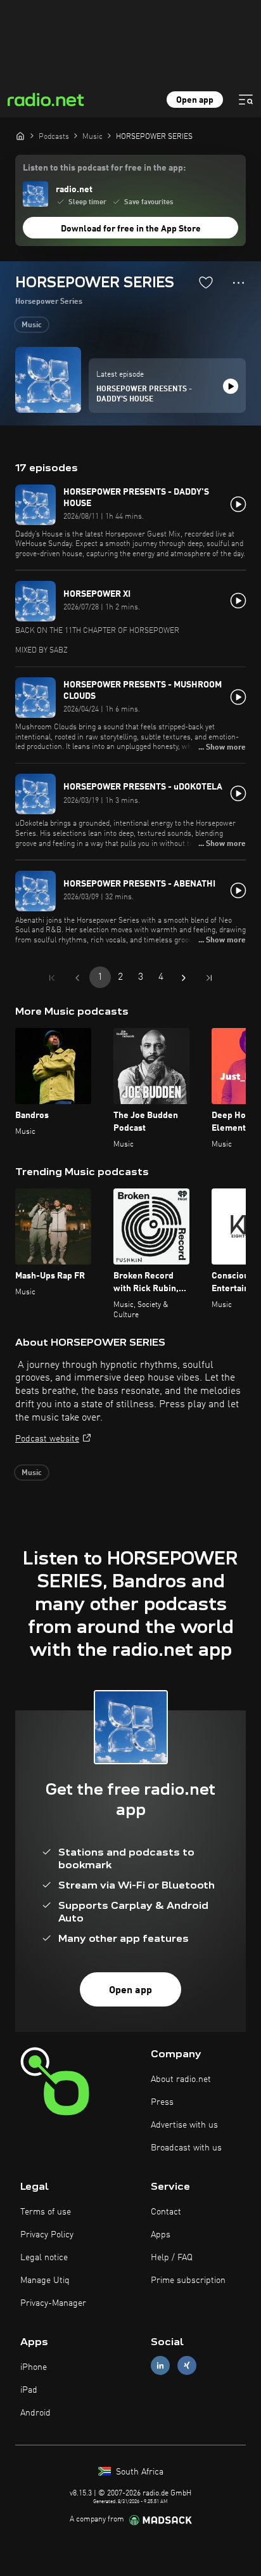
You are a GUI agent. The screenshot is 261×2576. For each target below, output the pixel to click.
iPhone (34, 2367)
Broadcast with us (186, 2148)
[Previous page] (77, 978)
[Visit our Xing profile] (187, 2365)
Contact (166, 2212)
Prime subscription (188, 2280)
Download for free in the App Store (131, 229)
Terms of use (46, 2212)
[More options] (239, 283)
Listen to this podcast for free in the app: (104, 168)
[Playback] (231, 386)
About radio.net (181, 2079)
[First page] (52, 978)
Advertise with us (184, 2125)
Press (162, 2102)
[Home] (20, 136)
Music (32, 325)
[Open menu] (246, 100)
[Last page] (209, 978)
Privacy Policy (47, 2235)
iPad (29, 2390)
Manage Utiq (45, 2280)
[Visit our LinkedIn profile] (160, 2365)
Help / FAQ (172, 2258)
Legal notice (44, 2258)
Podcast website (47, 1439)
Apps (161, 2235)
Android (35, 2413)
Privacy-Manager (53, 2303)
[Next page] (184, 978)
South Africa (138, 2472)
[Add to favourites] (206, 282)
